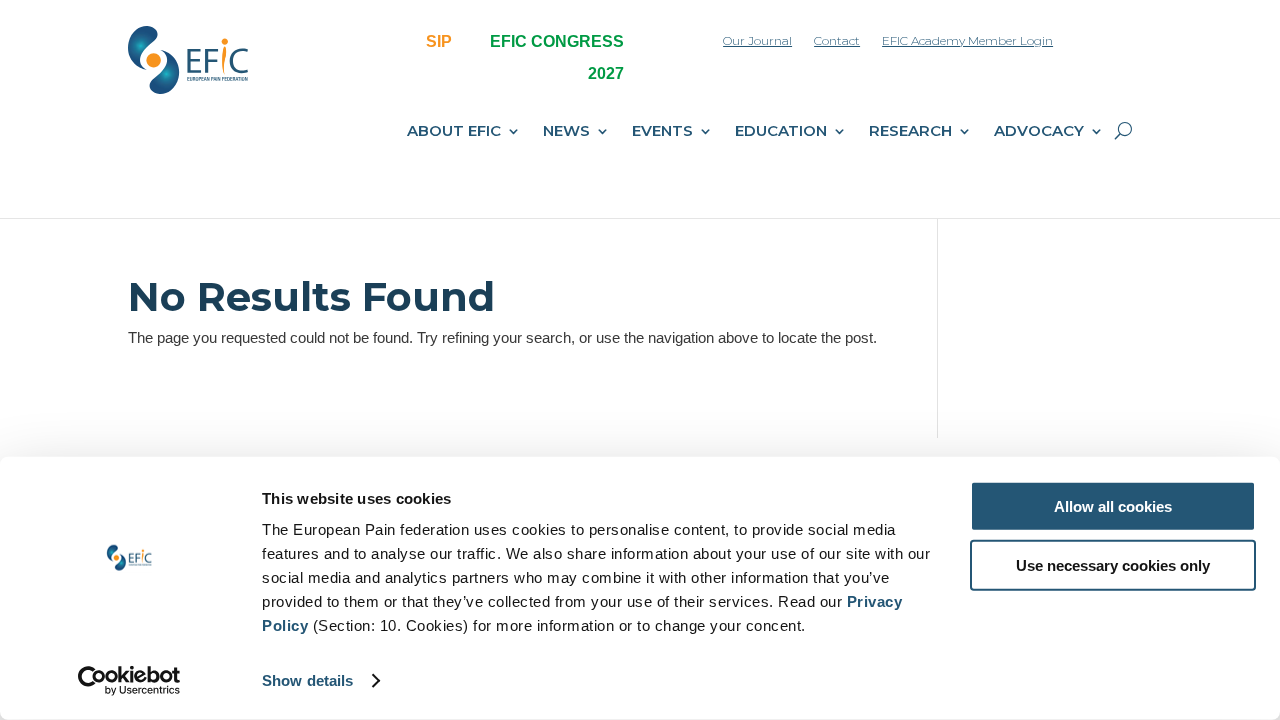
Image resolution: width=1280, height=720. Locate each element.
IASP (272, 420)
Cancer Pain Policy (714, 333)
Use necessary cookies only (1113, 564)
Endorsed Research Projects (1015, 420)
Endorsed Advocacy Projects (1016, 267)
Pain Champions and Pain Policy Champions (337, 376)
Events (662, 132)
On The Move (698, 267)
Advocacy (1039, 132)
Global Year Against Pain (733, 300)
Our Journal (757, 41)
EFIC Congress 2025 (589, 267)
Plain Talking (695, 234)
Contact (837, 41)
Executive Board (308, 300)
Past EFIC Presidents (322, 333)
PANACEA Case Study (725, 415)
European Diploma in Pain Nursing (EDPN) (467, 385)
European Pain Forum (455, 267)
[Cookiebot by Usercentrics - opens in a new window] (129, 681)
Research (910, 132)
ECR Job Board (973, 300)
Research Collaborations (733, 382)
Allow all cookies (1113, 506)
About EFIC (454, 132)
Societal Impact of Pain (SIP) (477, 234)
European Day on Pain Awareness (456, 310)
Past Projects (968, 234)
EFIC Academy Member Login (967, 41)
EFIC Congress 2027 (589, 234)
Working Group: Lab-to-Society (1021, 387)
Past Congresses (580, 300)
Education (781, 132)
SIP (439, 41)
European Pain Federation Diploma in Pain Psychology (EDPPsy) (473, 450)
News (566, 132)
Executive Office (307, 267)
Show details (307, 680)
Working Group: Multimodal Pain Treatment (1026, 343)
